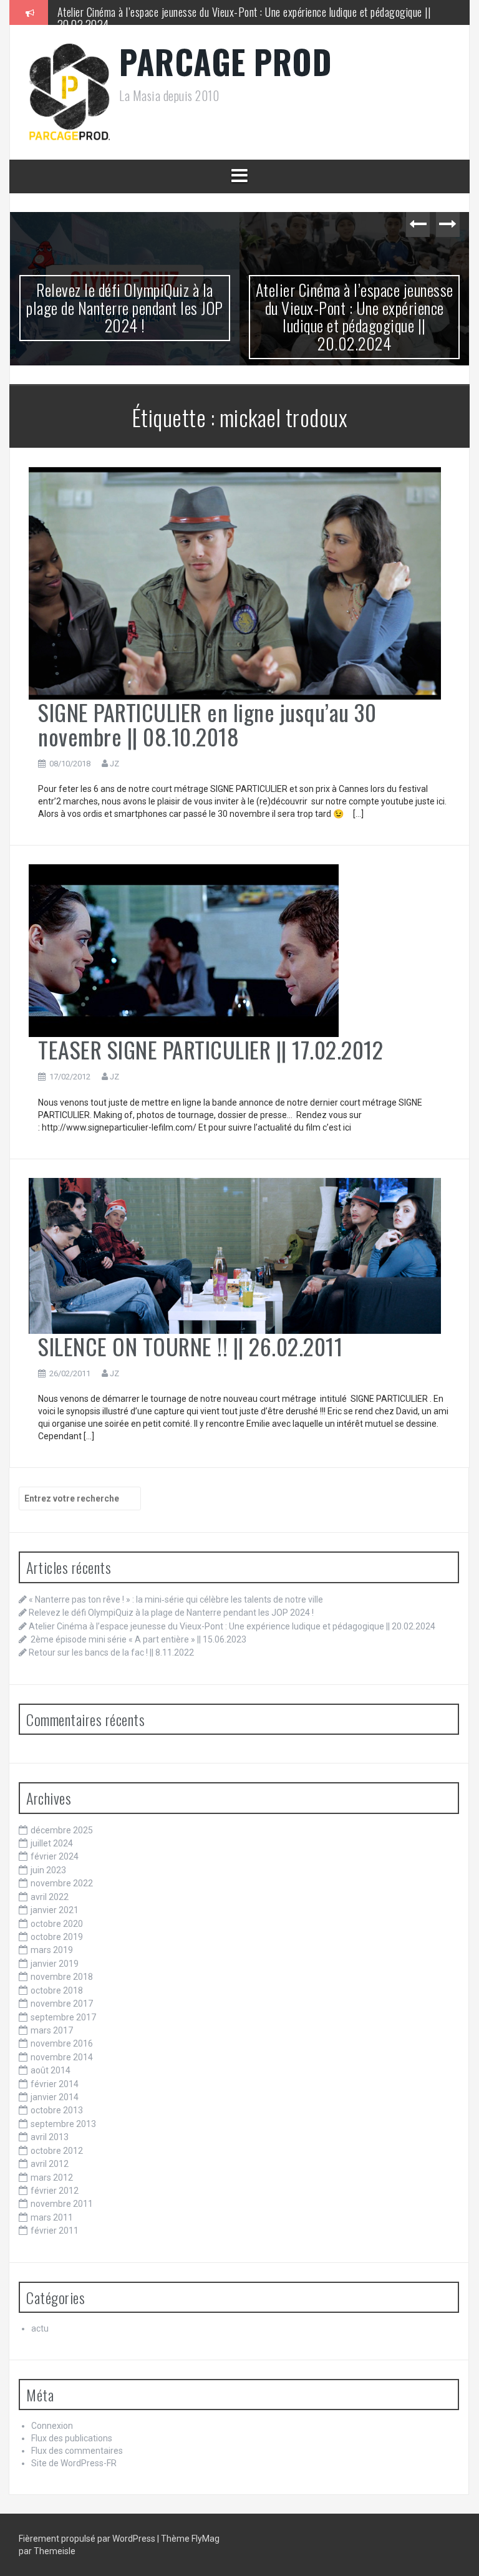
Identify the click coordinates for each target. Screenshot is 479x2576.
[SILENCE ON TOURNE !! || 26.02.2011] (235, 1255)
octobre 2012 (57, 2151)
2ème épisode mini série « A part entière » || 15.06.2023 (174, 12)
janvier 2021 (55, 1910)
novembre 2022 (62, 1883)
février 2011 (55, 2231)
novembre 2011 (62, 2204)
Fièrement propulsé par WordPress (88, 2539)
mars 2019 (52, 1950)
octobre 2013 (57, 2110)
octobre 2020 (57, 1924)
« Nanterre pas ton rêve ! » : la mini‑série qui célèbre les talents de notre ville (176, 1599)
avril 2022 (50, 1897)
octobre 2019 (57, 1937)
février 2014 (55, 2084)
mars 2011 (52, 2217)
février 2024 (55, 1856)
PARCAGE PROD (225, 61)
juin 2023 (48, 1870)
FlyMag (206, 2539)
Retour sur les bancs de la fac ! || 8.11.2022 (111, 1652)
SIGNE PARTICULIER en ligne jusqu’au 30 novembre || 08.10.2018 (207, 724)
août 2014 (51, 2070)
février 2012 (55, 2191)
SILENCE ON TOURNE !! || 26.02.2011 (190, 1346)
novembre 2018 (62, 1977)
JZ (114, 764)
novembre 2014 (62, 2057)
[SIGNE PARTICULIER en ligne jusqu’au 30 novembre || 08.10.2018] (235, 582)
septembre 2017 (63, 2017)
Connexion (52, 2426)
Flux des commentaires (77, 2451)
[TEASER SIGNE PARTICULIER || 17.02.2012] (184, 950)
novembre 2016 (62, 2043)
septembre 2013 (63, 2124)
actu (40, 2328)
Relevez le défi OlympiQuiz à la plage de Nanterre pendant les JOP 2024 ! (171, 1613)
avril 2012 (50, 2164)
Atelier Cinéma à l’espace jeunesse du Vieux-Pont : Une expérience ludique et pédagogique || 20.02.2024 (125, 316)
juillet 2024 (52, 1843)
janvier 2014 (55, 2097)
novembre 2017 (62, 2004)
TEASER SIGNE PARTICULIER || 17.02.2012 (210, 1049)
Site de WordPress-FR (74, 2463)
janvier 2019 (55, 1964)
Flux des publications (72, 2438)
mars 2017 (52, 2030)
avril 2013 (50, 2137)
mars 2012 (52, 2178)
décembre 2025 (62, 1830)
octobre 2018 (57, 1990)
